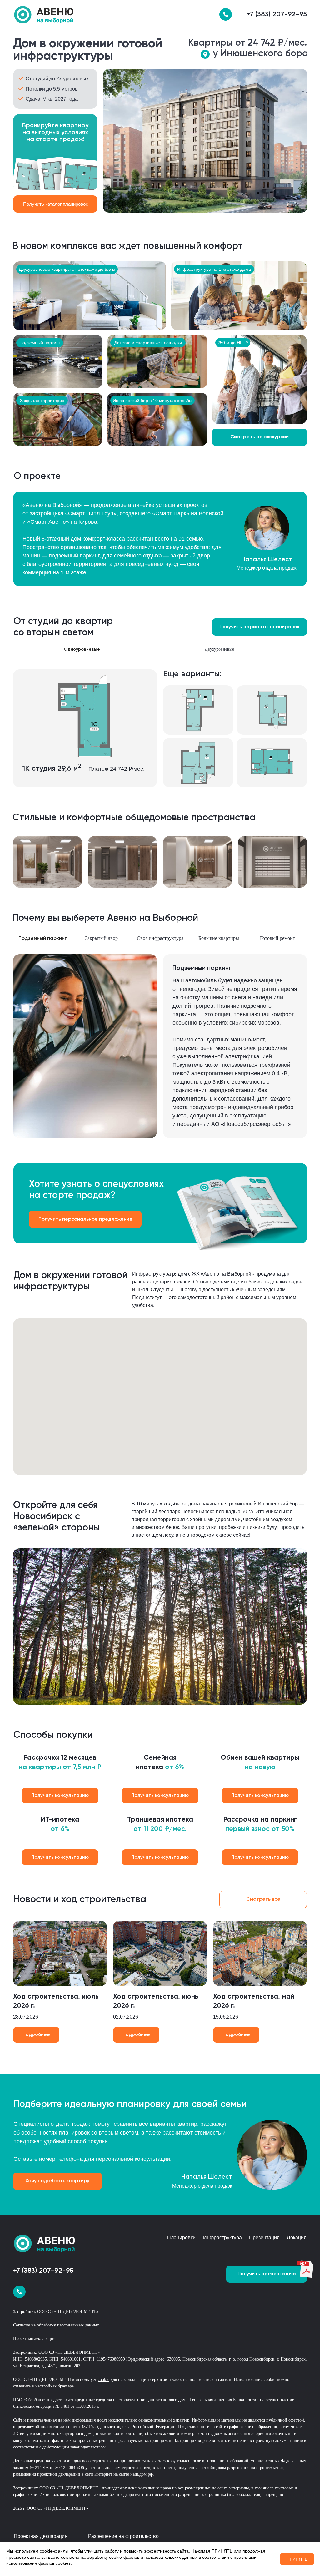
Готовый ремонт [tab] (277, 938)
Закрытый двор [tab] (101, 938)
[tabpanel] (160, 735)
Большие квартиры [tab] (219, 938)
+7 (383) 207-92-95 (277, 14)
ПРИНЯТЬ (297, 2559)
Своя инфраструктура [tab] (160, 938)
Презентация (264, 2238)
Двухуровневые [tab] (219, 649)
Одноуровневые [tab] (82, 649)
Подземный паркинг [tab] (43, 939)
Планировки (181, 2238)
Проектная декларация (34, 2339)
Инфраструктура (222, 2238)
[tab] (291, 653)
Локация (297, 2238)
